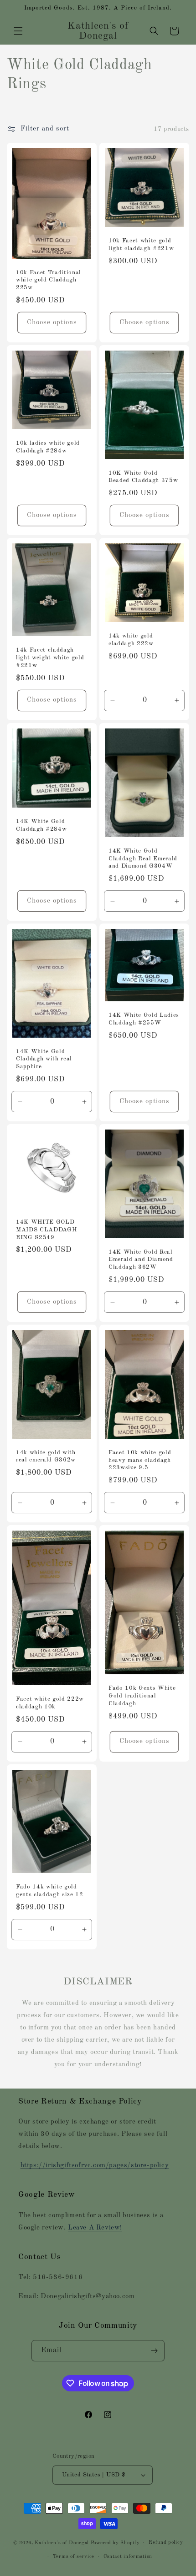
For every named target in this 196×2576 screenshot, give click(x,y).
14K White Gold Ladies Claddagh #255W (144, 1019)
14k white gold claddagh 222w (131, 640)
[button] (18, 31)
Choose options (52, 323)
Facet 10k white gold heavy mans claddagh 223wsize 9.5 (140, 1460)
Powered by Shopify (115, 2543)
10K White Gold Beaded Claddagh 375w (143, 477)
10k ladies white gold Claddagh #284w (48, 447)
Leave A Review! (95, 2228)
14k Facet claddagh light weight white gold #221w (50, 658)
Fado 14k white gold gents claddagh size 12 (50, 1891)
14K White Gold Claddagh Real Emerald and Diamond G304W (143, 859)
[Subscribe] (154, 2351)
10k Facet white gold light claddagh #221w (141, 245)
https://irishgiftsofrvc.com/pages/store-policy (95, 2166)
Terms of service (74, 2557)
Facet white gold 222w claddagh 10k (50, 1703)
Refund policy (166, 2543)
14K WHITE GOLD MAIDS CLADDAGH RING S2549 (46, 1230)
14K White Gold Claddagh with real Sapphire (44, 1059)
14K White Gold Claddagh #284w (41, 825)
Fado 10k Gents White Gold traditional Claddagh (142, 1696)
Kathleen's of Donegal (62, 2543)
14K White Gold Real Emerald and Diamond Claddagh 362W (141, 1260)
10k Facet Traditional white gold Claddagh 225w (49, 280)
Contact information (128, 2557)
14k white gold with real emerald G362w (46, 1456)
